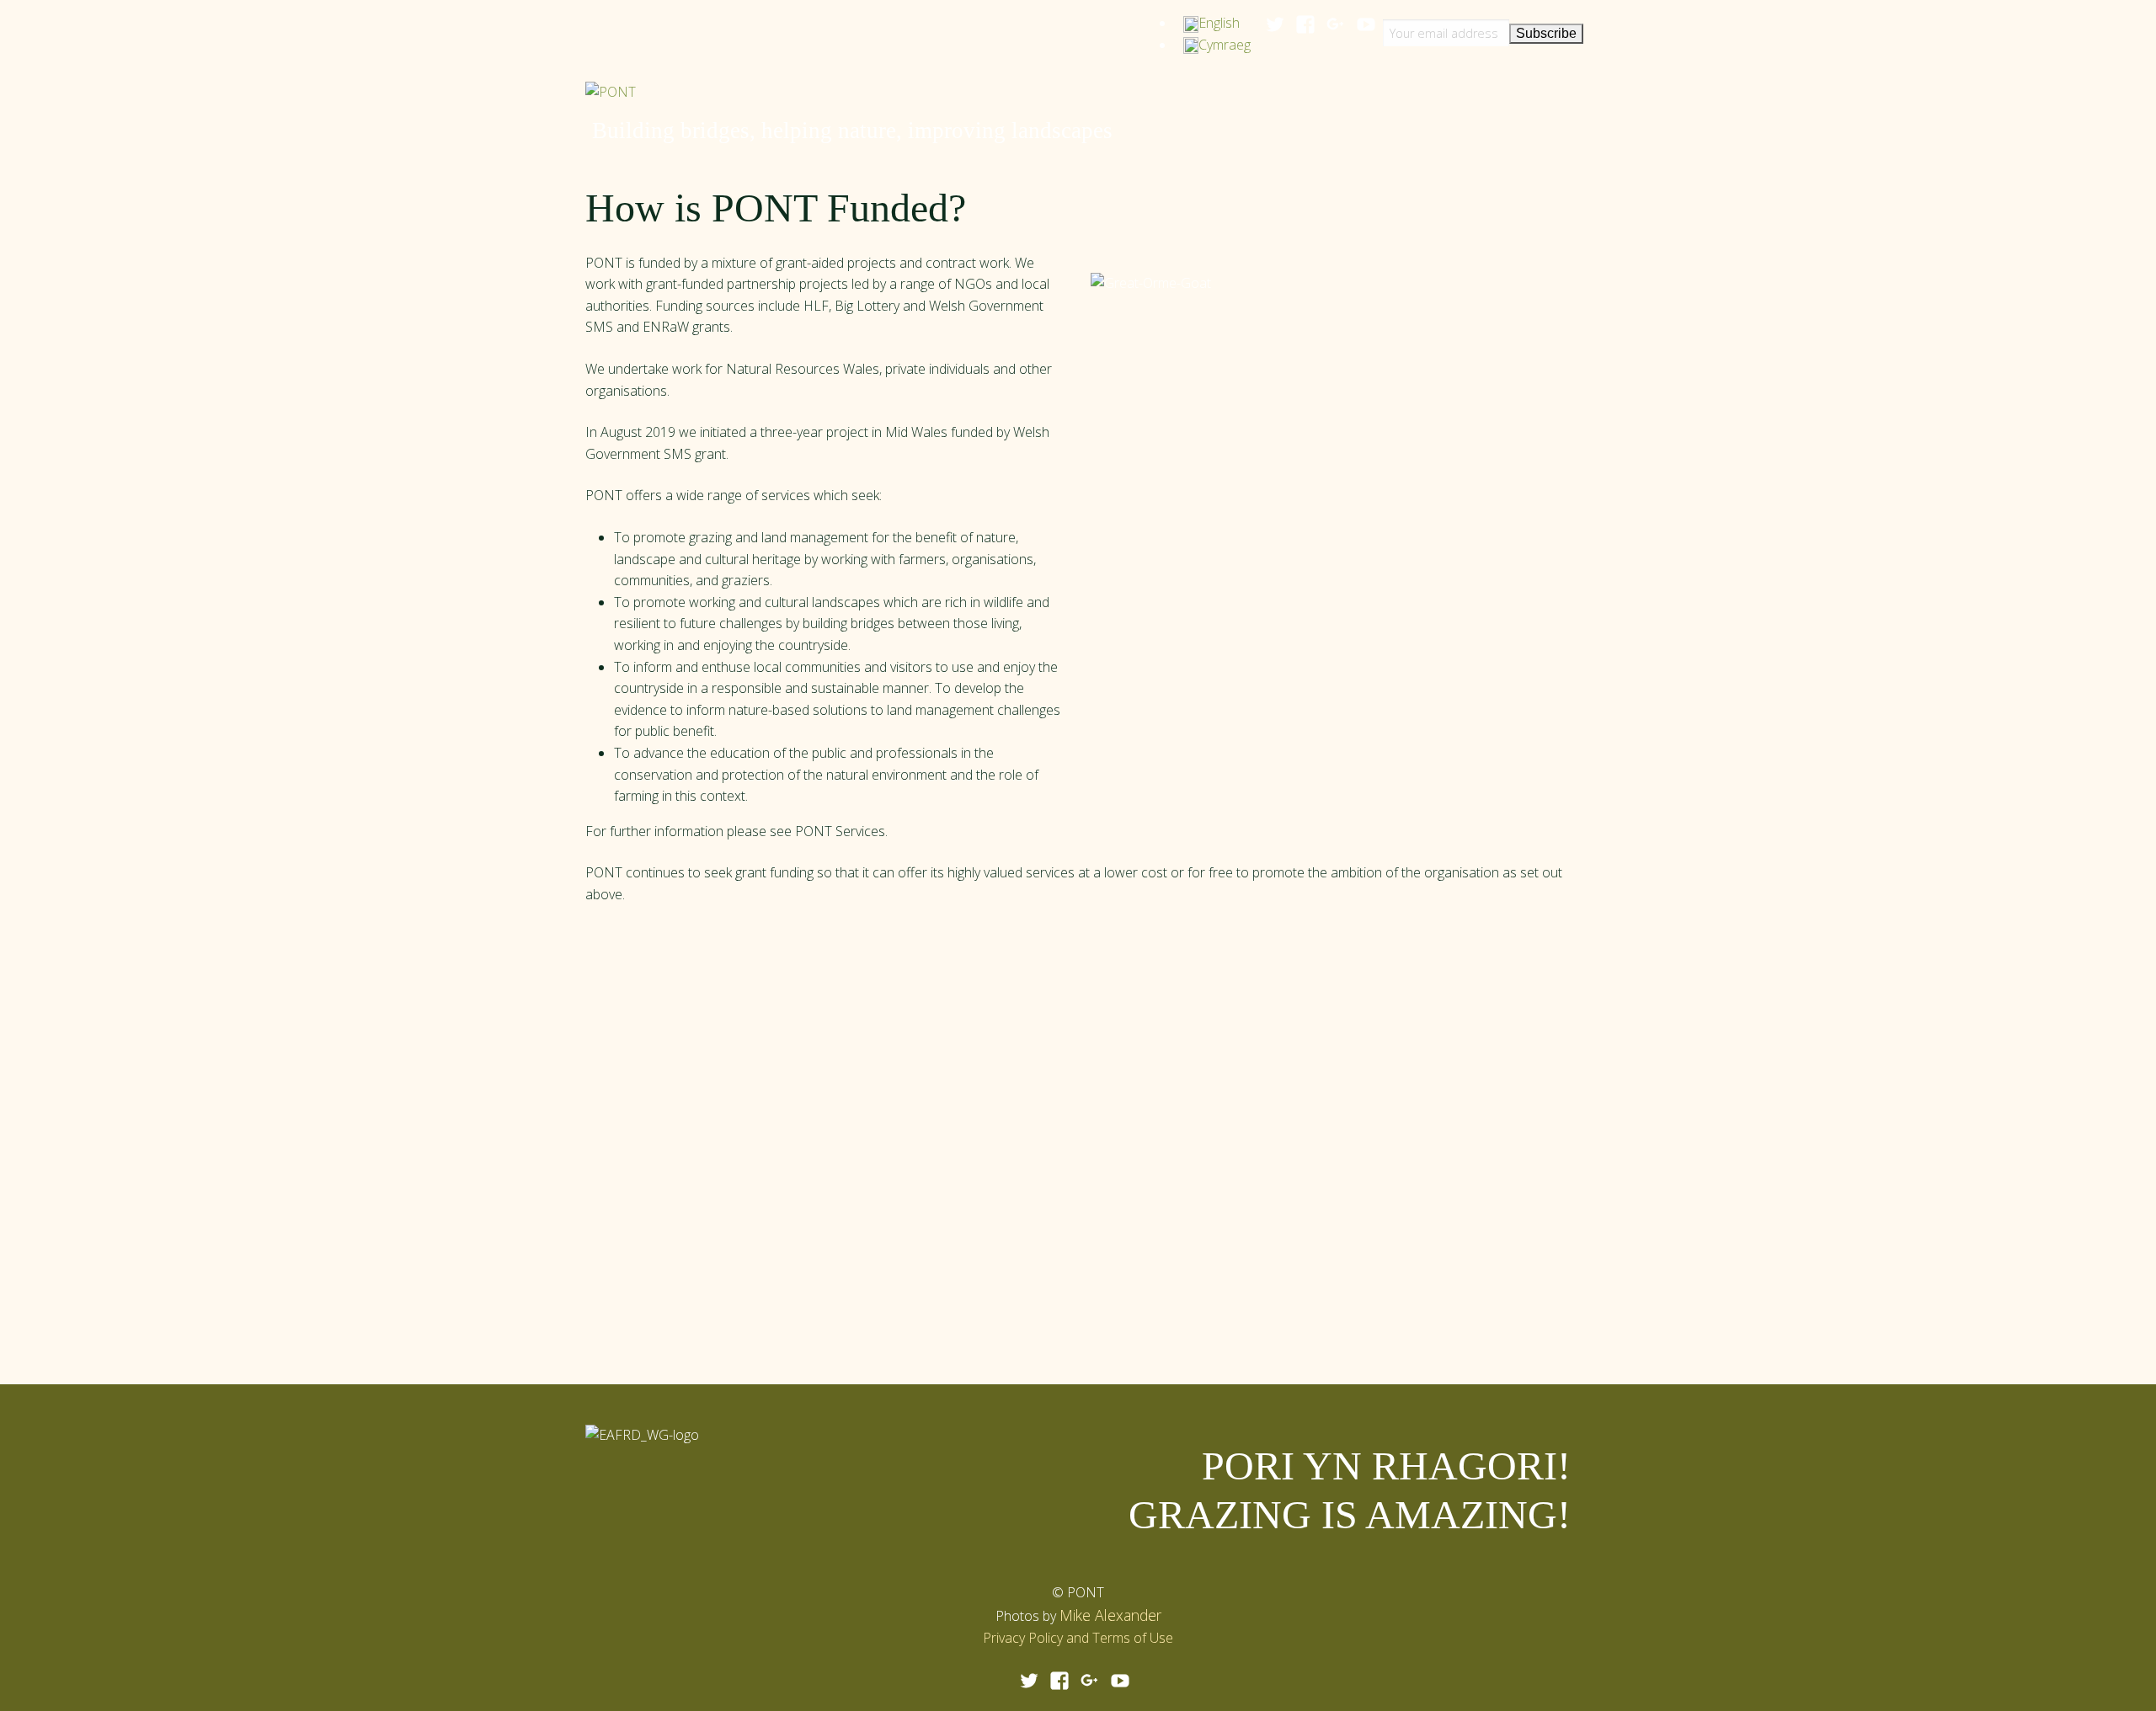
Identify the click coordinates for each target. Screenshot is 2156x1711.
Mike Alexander (1110, 1615)
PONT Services (840, 831)
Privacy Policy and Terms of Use (1078, 1638)
